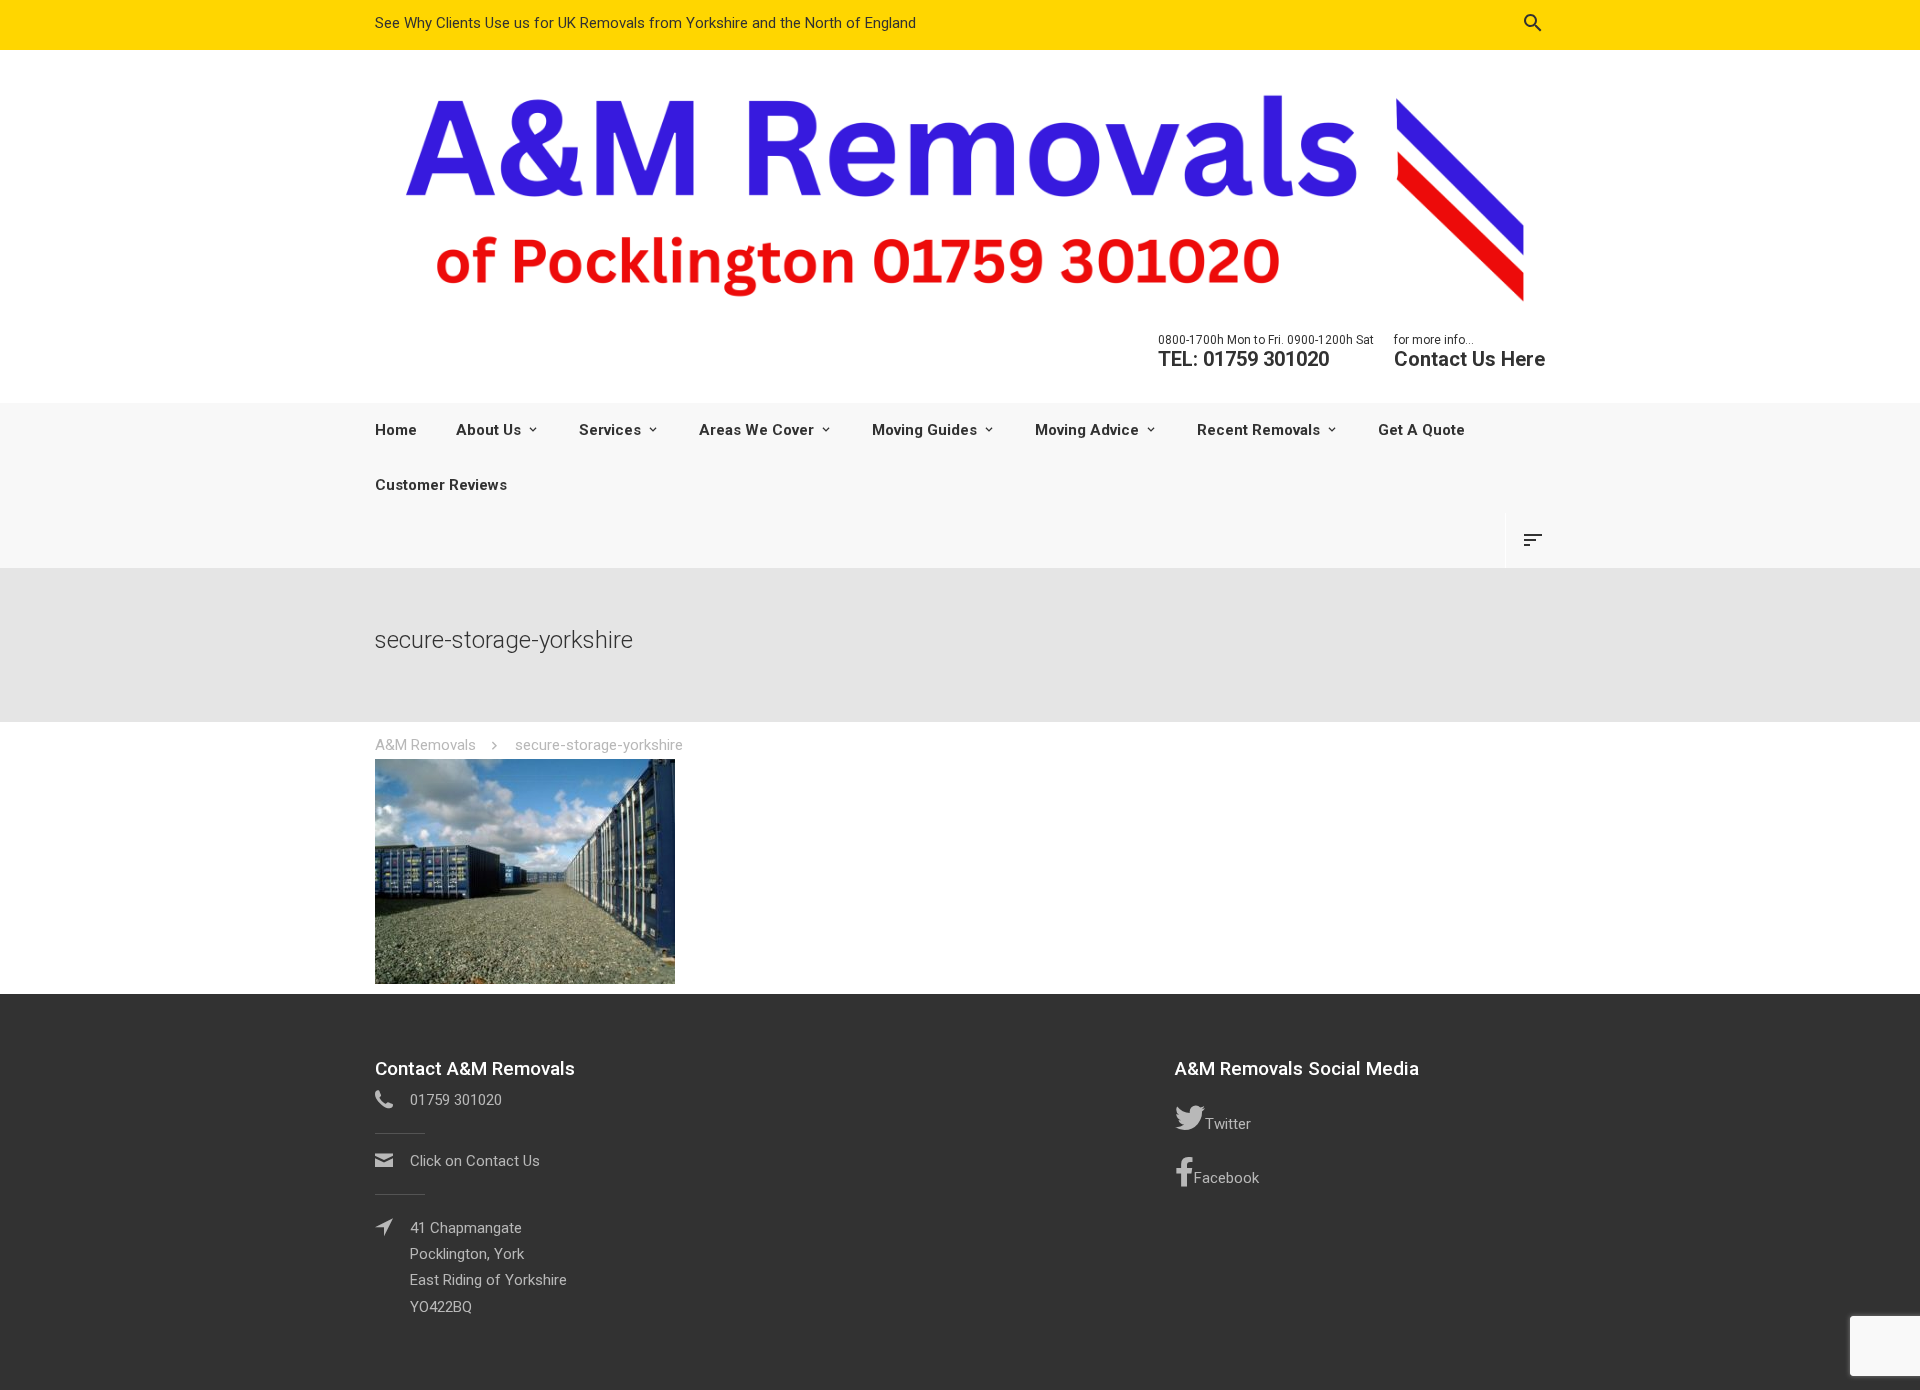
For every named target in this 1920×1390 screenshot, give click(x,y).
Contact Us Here (1469, 359)
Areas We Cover (756, 430)
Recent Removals (1258, 430)
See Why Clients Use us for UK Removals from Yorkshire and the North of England (645, 23)
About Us (488, 430)
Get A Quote (1421, 430)
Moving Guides (924, 430)
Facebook (1226, 1178)
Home (396, 430)
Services (610, 430)
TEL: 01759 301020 (1243, 359)
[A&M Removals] (960, 197)
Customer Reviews (441, 485)
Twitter (1228, 1124)
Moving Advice (1087, 430)
